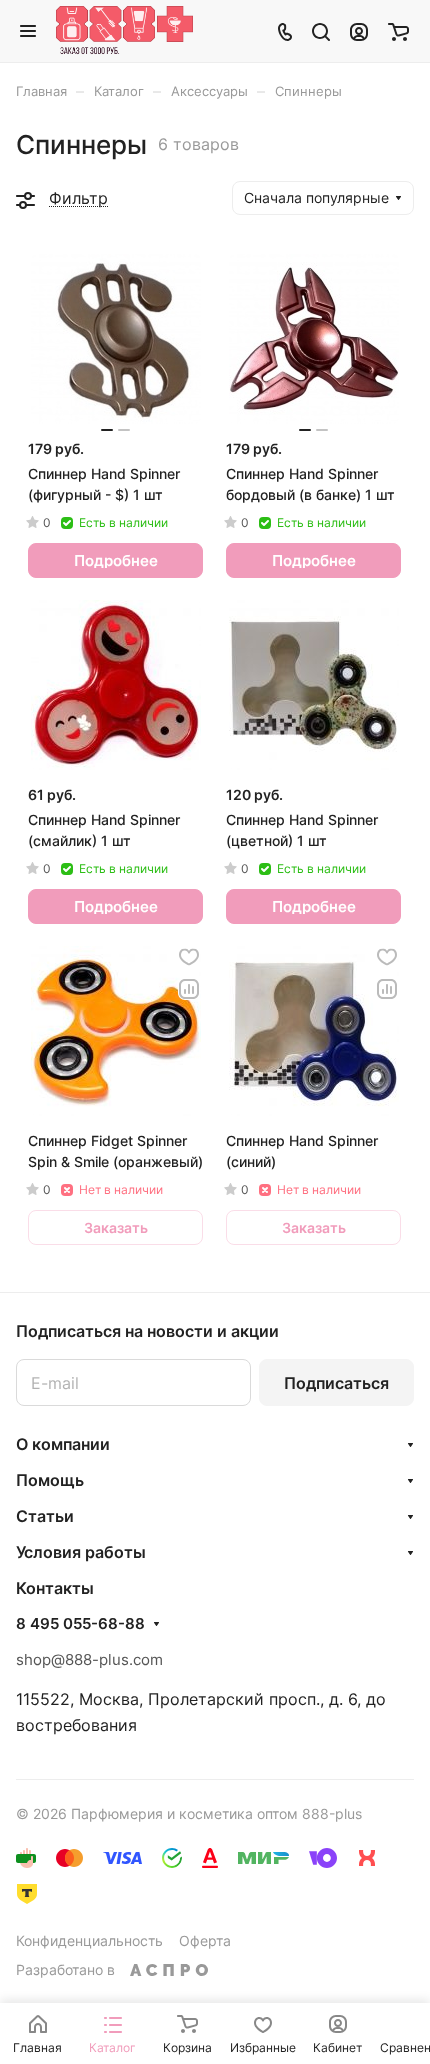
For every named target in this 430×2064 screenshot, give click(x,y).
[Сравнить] (189, 989)
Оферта (205, 1940)
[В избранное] (189, 957)
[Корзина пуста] (398, 31)
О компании (63, 1444)
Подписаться (336, 1383)
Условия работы (81, 1552)
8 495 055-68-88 (80, 1624)
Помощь (50, 1480)
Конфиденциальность (89, 1940)
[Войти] (359, 31)
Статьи (45, 1516)
